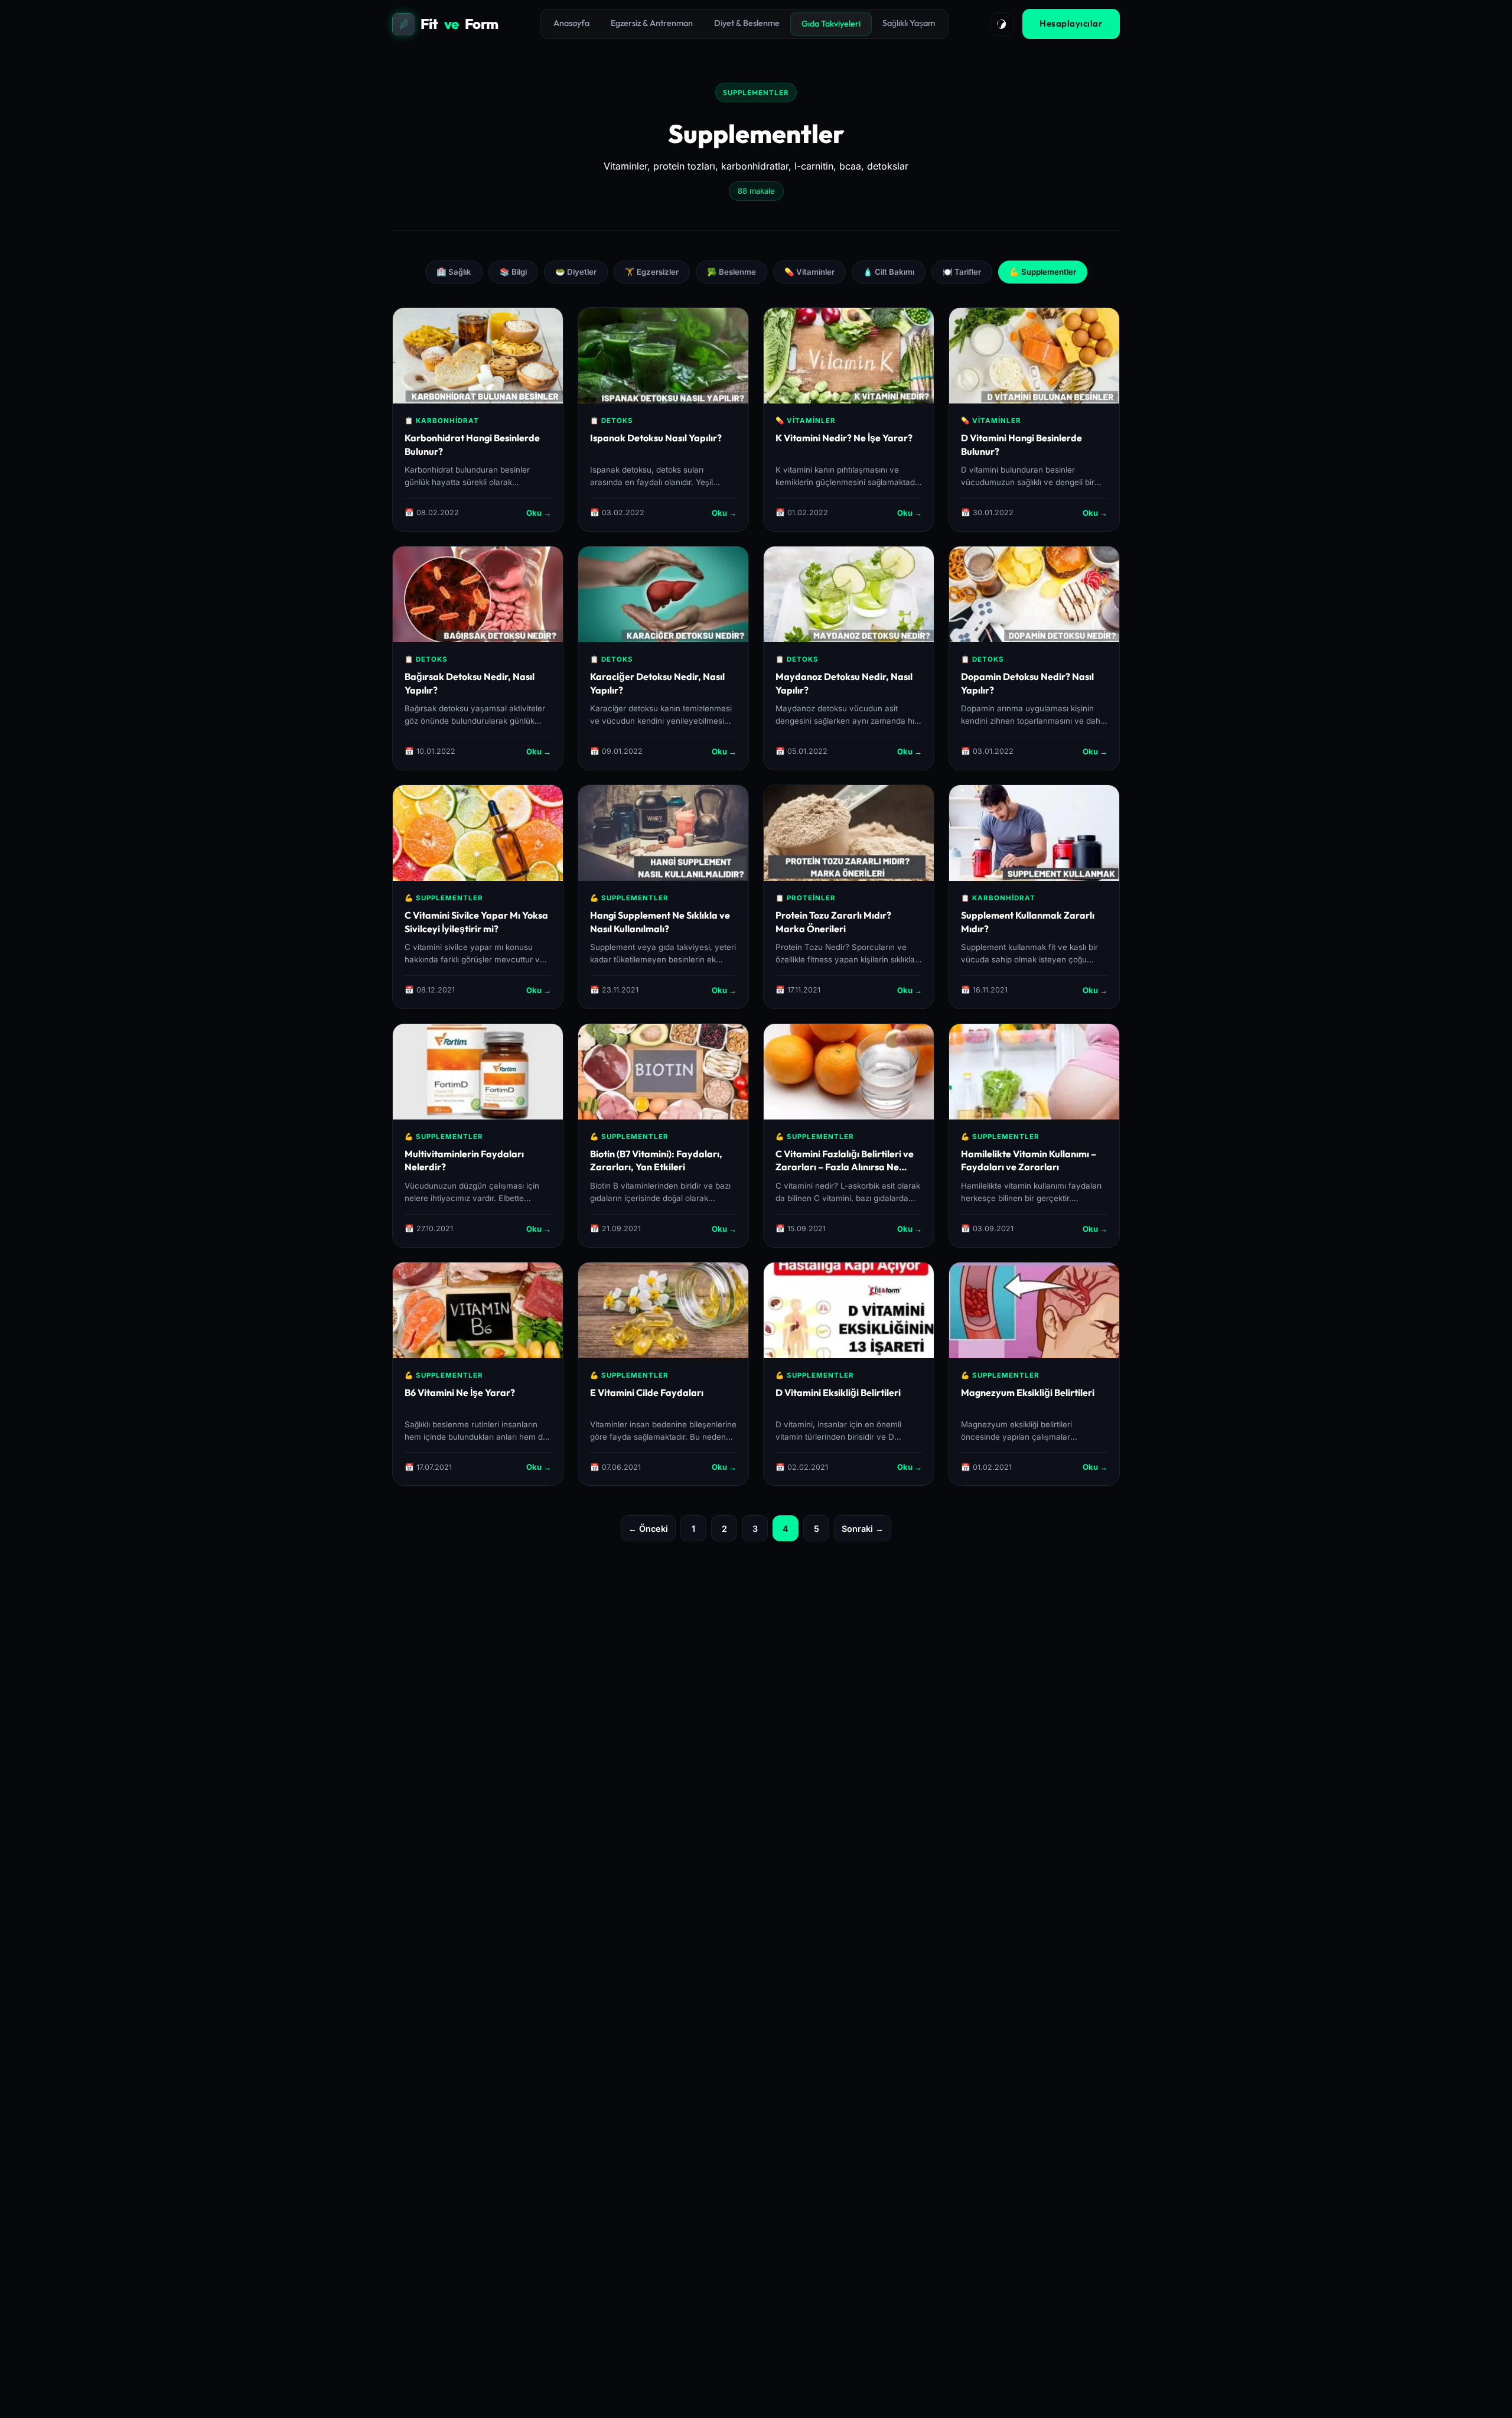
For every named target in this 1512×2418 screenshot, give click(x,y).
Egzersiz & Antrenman (652, 23)
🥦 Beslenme (731, 272)
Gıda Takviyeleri (831, 24)
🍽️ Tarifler (962, 272)
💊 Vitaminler (809, 272)
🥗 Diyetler (576, 272)
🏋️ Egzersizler (652, 272)
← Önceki (648, 1529)
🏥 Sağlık (454, 272)
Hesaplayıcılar (1071, 23)
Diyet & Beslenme (747, 23)
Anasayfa (571, 23)
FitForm (460, 24)
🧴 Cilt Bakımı (889, 272)
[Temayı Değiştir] (1002, 24)
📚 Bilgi (513, 272)
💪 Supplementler (1043, 272)
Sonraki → (863, 1529)
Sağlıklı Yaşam (909, 23)
